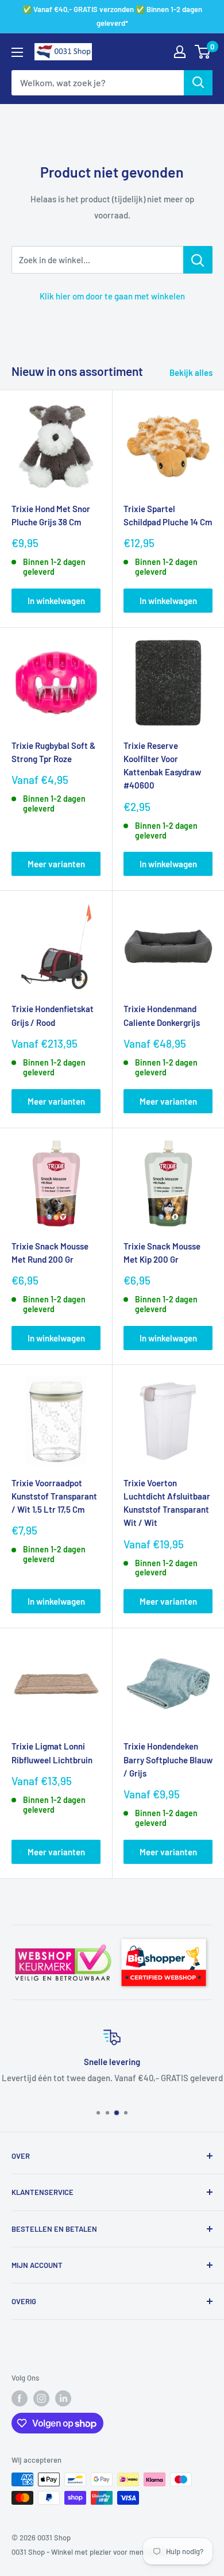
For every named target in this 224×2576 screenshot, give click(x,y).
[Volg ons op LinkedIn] (63, 2398)
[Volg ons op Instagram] (41, 2398)
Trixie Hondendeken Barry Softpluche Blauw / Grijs (168, 1760)
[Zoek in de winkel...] (198, 260)
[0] (203, 52)
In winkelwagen (56, 601)
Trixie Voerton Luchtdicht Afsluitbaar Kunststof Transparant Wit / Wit (167, 1503)
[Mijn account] (180, 52)
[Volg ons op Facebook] (20, 2398)
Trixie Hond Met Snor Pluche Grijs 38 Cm (51, 515)
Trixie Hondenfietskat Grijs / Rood (53, 1015)
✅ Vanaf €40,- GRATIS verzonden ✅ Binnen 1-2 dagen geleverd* (112, 16)
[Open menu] (17, 52)
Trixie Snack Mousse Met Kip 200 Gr (162, 1253)
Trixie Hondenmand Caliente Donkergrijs (162, 1015)
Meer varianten (56, 864)
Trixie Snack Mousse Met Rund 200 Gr (50, 1253)
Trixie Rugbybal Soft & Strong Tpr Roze (53, 752)
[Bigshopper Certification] (164, 1935)
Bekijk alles (191, 372)
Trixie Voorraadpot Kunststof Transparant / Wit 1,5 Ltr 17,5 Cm (54, 1496)
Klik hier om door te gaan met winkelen (112, 296)
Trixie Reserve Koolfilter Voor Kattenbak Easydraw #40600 (162, 766)
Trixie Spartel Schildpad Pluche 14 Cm (168, 515)
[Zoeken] (198, 83)
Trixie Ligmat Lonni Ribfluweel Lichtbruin (52, 1753)
